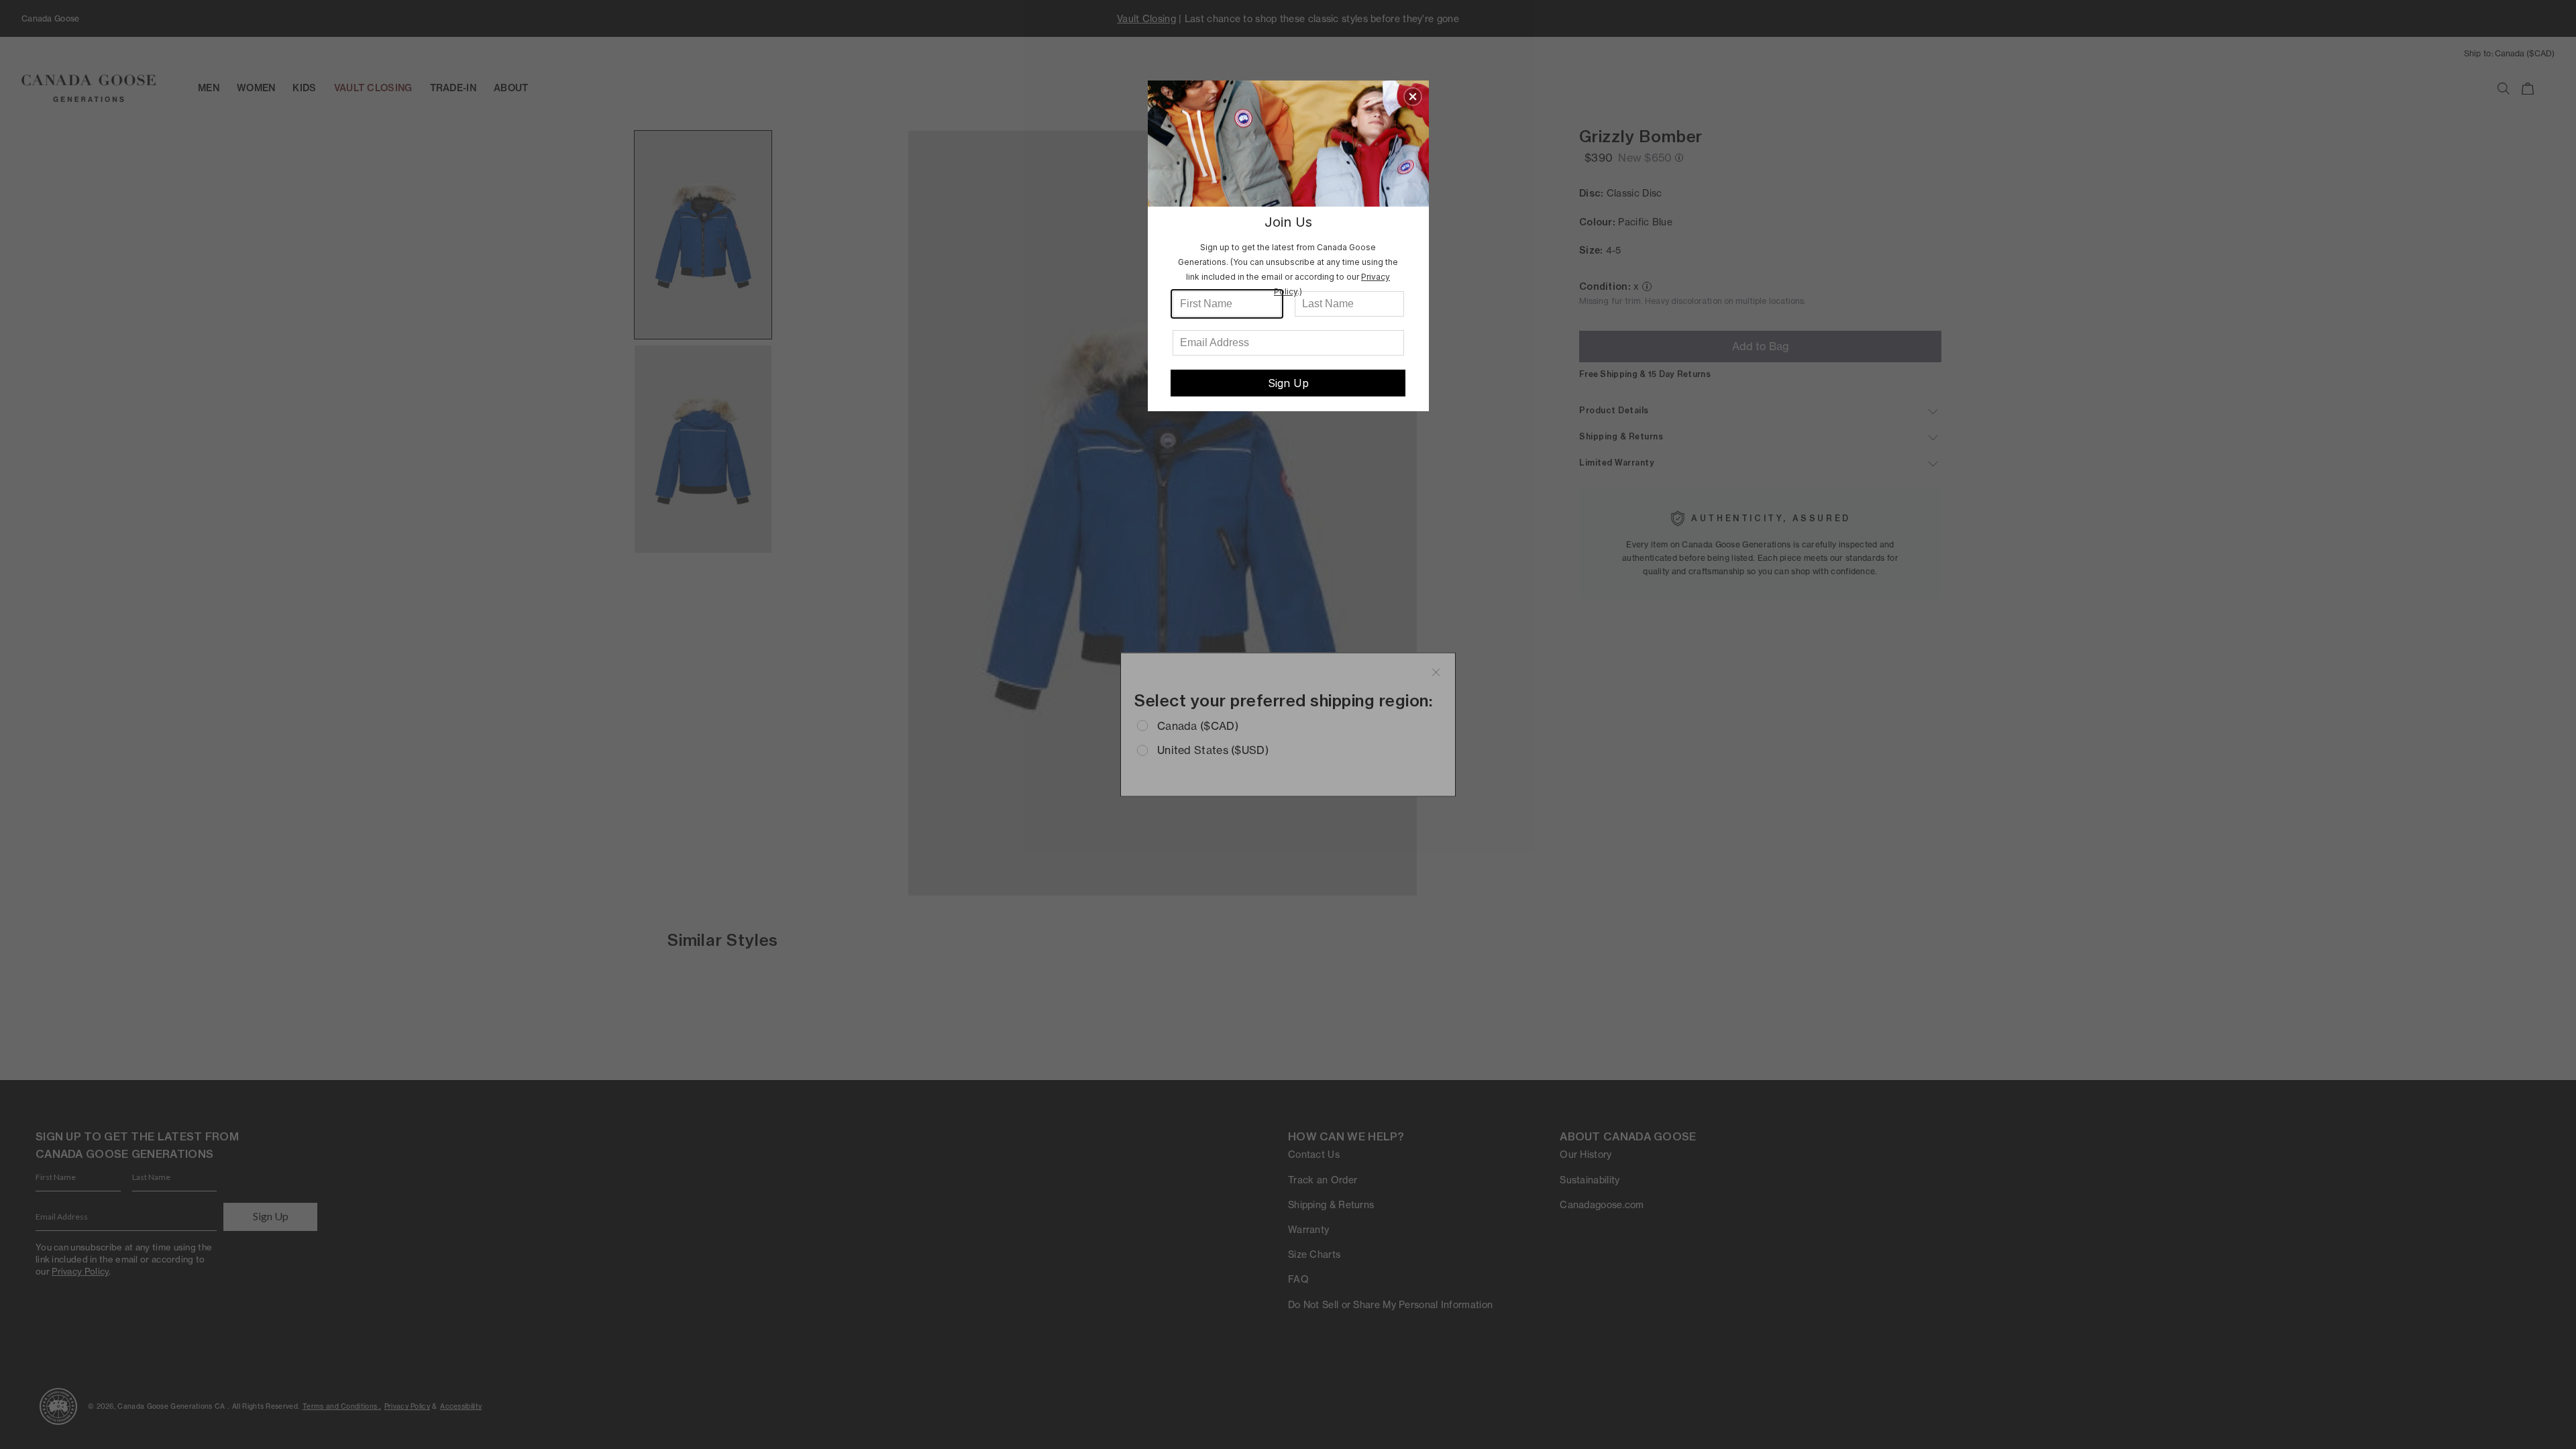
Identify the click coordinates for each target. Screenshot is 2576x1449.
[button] (1413, 97)
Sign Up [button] (1288, 383)
